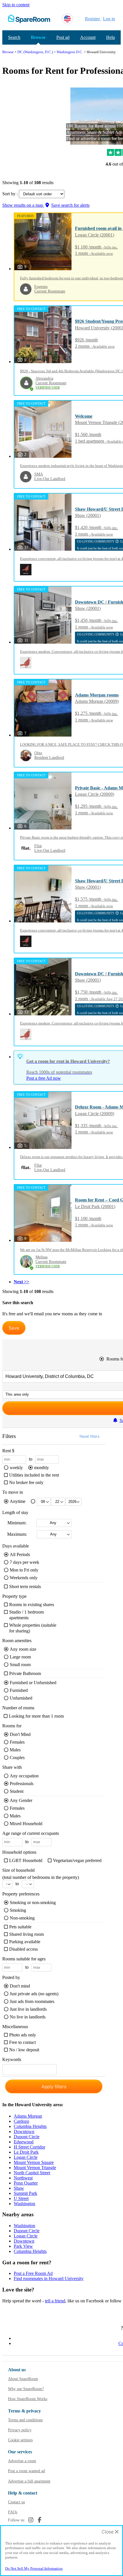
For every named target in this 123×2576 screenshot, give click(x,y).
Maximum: (17, 1534)
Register (92, 19)
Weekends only (24, 1578)
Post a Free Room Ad (33, 2273)
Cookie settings (20, 2440)
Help (111, 37)
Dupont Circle (27, 2137)
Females (17, 1742)
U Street (21, 2198)
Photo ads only (23, 2035)
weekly (16, 1468)
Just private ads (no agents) (34, 1994)
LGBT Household (26, 1860)
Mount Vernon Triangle (35, 2168)
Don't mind (20, 1986)
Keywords (12, 2061)
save (14, 1328)
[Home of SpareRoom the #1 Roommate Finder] (29, 19)
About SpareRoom (23, 2379)
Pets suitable (20, 1927)
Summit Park (25, 2193)
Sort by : (11, 194)
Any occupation (24, 1776)
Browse (38, 37)
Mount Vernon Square (34, 2162)
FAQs (13, 2512)
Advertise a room (22, 2461)
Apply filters (54, 2086)
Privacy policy (20, 2430)
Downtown (24, 2132)
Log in (109, 19)
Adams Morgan (28, 2116)
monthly (41, 1468)
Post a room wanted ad (26, 2471)
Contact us (16, 2502)
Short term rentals (25, 1587)
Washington (24, 2204)
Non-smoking (22, 1918)
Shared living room (26, 1934)
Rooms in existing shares (32, 1605)
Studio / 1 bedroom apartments (26, 1615)
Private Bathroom (25, 1673)
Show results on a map (23, 205)
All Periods (20, 1554)
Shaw (19, 2188)
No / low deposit (24, 2050)
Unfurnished (21, 1698)
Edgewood (24, 2142)
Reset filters (90, 1436)
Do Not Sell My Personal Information (34, 2568)
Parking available (25, 1942)
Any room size (23, 1649)
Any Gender (21, 1800)
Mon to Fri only (24, 1570)
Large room (20, 1657)
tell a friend (55, 2301)
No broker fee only (26, 1482)
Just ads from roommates (32, 2001)
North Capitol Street (32, 2173)
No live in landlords (28, 2017)
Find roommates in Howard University (49, 2278)
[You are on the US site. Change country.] (67, 19)
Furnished (19, 1690)
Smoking (18, 1910)
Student (17, 1791)
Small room (20, 1665)
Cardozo (21, 2121)
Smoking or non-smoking (33, 1902)
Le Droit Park (26, 2152)
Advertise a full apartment (29, 2481)
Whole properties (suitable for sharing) (33, 1628)
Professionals (22, 1784)
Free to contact (22, 2042)
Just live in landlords (28, 2009)
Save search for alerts (70, 205)
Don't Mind (20, 1734)
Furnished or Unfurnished (33, 1683)
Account (88, 37)
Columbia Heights (30, 2126)
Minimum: (17, 1523)
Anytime (18, 1501)
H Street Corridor (29, 2147)
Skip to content (16, 5)
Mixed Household (26, 1824)
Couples (17, 1758)
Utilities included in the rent (34, 1475)
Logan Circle (26, 2157)
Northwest (23, 2178)
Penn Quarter (26, 2183)
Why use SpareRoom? (26, 2389)
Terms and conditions (25, 2420)
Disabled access (23, 1949)
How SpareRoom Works (28, 2399)
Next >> (21, 1282)
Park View (23, 2246)
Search (14, 37)
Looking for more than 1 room (36, 1716)
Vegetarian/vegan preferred (77, 1860)
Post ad (63, 37)
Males (15, 1750)
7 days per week (24, 1562)
